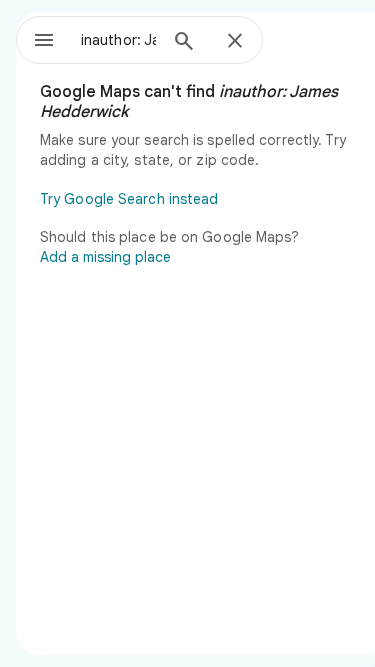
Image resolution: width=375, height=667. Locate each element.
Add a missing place (105, 257)
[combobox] (118, 40)
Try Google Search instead (129, 199)
